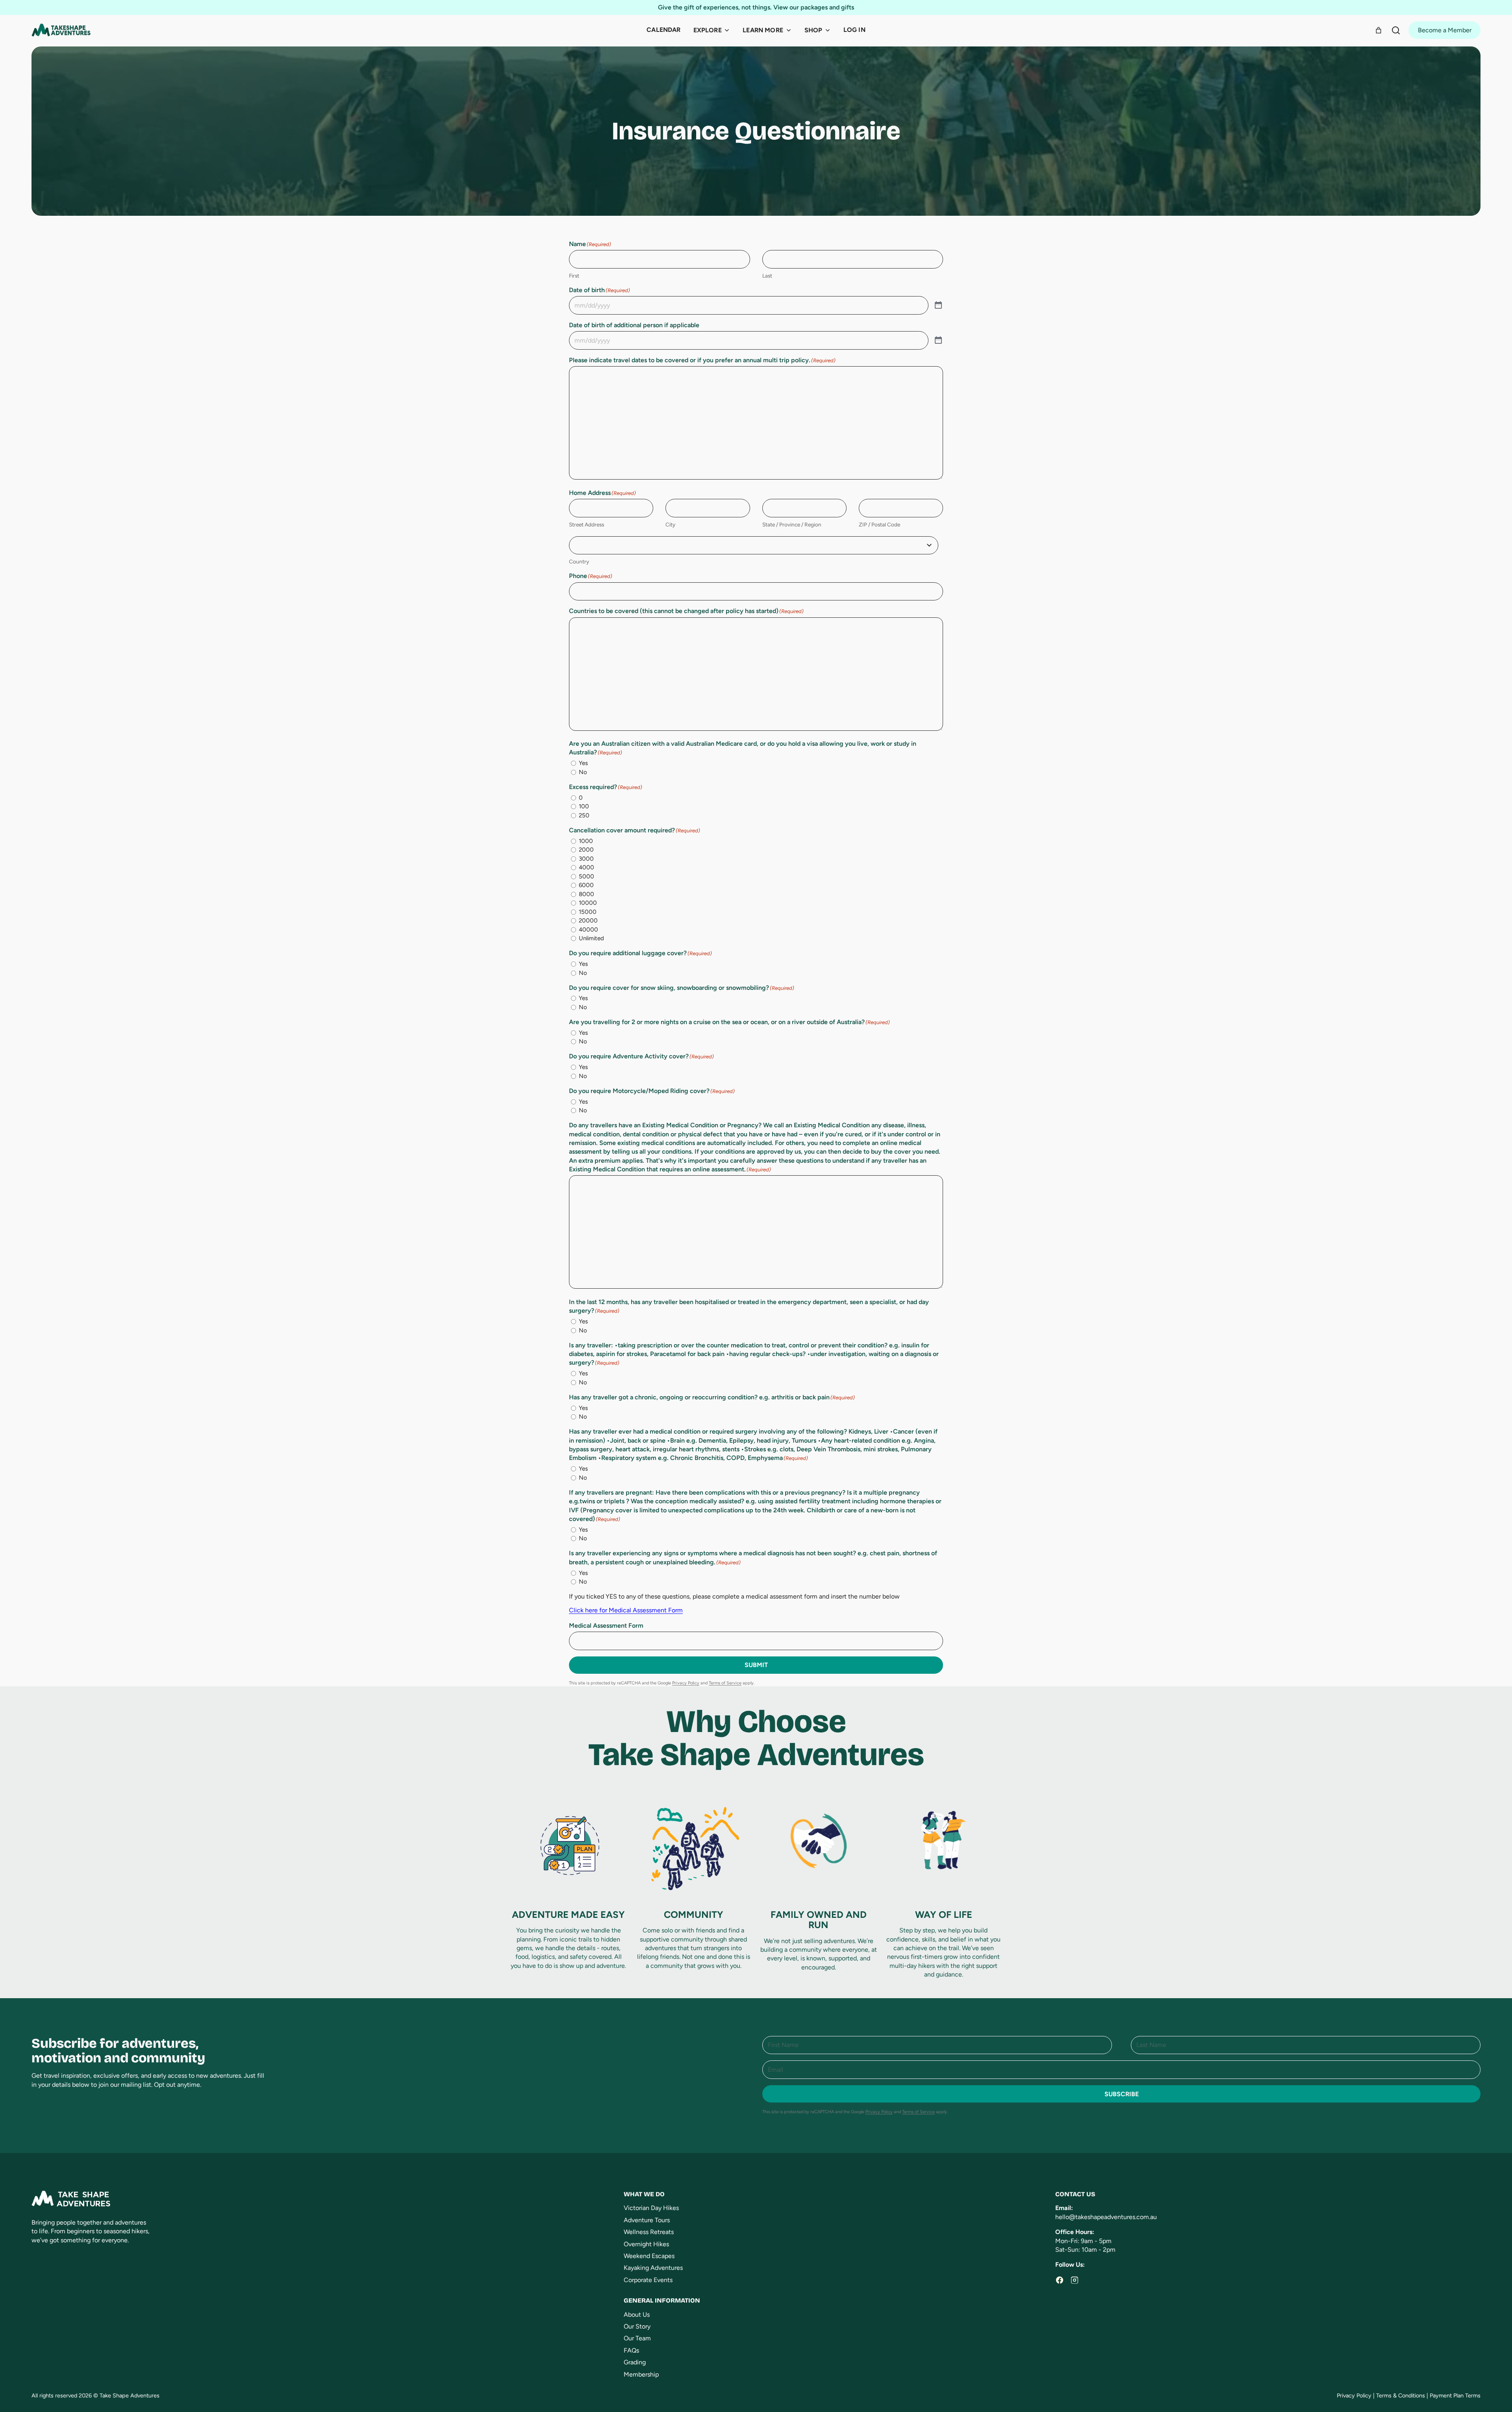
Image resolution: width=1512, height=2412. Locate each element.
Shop (813, 30)
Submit (756, 1665)
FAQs (631, 2350)
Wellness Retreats (649, 2232)
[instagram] (1075, 2280)
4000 (586, 867)
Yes (583, 763)
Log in (854, 30)
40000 (588, 930)
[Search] (1396, 30)
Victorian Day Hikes (651, 2208)
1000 (586, 841)
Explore (708, 30)
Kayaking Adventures (653, 2268)
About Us (637, 2315)
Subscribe (1122, 2094)
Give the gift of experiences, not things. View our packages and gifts (756, 7)
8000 (586, 894)
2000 (586, 850)
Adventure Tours (647, 2220)
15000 (588, 912)
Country (579, 561)
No (583, 772)
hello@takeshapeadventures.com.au (1106, 2217)
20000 (588, 921)
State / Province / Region (792, 524)
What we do (644, 2194)
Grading (635, 2362)
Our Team (637, 2338)
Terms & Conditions (1401, 2395)
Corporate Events (648, 2280)
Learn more (763, 30)
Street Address (586, 524)
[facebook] (1060, 2280)
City (670, 524)
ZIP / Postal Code (879, 524)
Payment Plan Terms (1455, 2395)
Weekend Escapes (649, 2256)
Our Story (637, 2326)
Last (767, 276)
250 (584, 815)
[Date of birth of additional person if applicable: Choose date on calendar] (938, 340)
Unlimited (591, 938)
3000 (586, 859)
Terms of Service (725, 1683)
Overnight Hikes (646, 2244)
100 (584, 806)
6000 (586, 885)
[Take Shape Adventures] (61, 30)
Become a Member (1445, 30)
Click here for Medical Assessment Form (626, 1610)
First (574, 276)
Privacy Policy (686, 1683)
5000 (586, 876)
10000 (588, 903)
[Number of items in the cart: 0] (1379, 30)
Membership (641, 2374)
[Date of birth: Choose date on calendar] (938, 305)
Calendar (663, 30)
